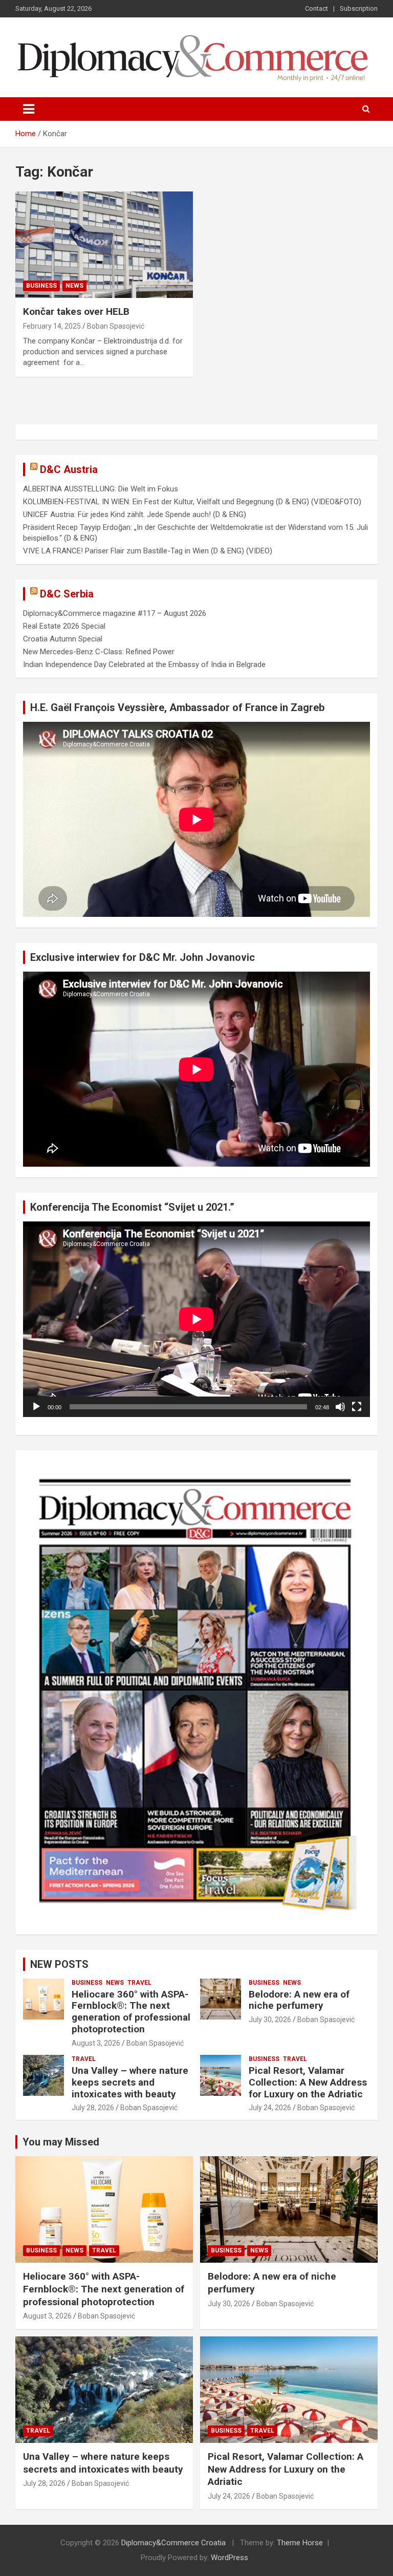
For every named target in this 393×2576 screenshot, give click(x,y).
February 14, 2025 (52, 326)
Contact (316, 8)
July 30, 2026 (270, 2020)
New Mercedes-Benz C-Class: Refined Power (99, 652)
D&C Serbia (67, 594)
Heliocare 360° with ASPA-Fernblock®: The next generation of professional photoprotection (131, 2012)
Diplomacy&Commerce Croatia (173, 2543)
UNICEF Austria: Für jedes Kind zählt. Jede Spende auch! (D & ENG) (135, 514)
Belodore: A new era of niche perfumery (299, 2000)
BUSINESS (41, 286)
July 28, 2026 (93, 2108)
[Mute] (340, 1407)
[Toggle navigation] (29, 109)
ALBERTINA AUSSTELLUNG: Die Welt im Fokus (101, 489)
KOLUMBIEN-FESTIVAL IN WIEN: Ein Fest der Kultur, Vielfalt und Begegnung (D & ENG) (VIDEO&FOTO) (192, 502)
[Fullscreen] (357, 1407)
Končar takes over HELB (76, 312)
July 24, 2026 (270, 2108)
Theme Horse (300, 2543)
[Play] (36, 1407)
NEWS (74, 286)
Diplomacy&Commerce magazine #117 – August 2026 (115, 613)
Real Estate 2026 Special (64, 626)
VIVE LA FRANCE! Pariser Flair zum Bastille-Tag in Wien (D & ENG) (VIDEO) (148, 551)
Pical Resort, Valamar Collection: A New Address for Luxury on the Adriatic (308, 2082)
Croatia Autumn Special (63, 639)
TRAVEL (139, 1983)
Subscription (359, 8)
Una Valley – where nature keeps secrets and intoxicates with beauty (130, 2082)
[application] (196, 1319)
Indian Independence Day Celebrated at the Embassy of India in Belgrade (144, 664)
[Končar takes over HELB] (104, 244)
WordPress (230, 2558)
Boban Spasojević (116, 326)
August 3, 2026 (96, 2043)
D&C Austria (69, 469)
